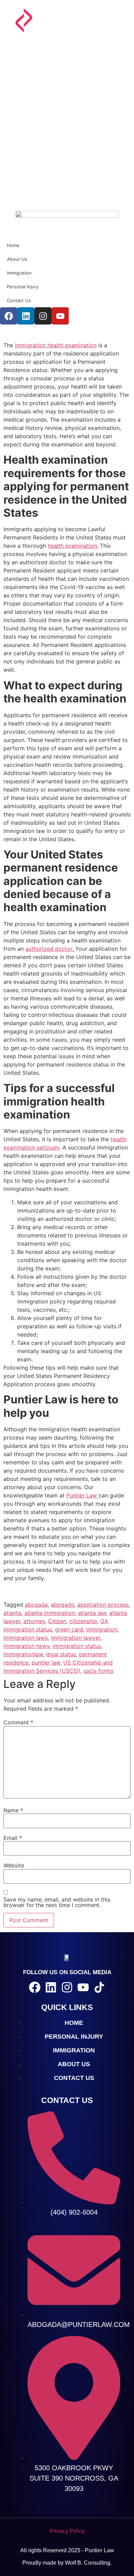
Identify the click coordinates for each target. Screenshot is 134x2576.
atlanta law (92, 1613)
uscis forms (98, 1671)
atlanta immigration (50, 1613)
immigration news (26, 1646)
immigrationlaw (23, 1654)
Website (14, 1865)
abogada (36, 1605)
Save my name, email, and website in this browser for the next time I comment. (57, 1902)
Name (13, 1810)
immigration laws (26, 1638)
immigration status (77, 1646)
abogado (63, 1605)
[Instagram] (67, 1987)
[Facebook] (35, 1987)
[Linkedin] (51, 1987)
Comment (18, 1722)
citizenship (83, 1621)
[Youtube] (83, 1987)
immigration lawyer (76, 1638)
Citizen (57, 1621)
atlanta (12, 1613)
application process (103, 1605)
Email (13, 1838)
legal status (61, 1654)
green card (69, 1629)
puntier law (46, 1662)
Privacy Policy (67, 2531)
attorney (34, 1621)
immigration (102, 1629)
